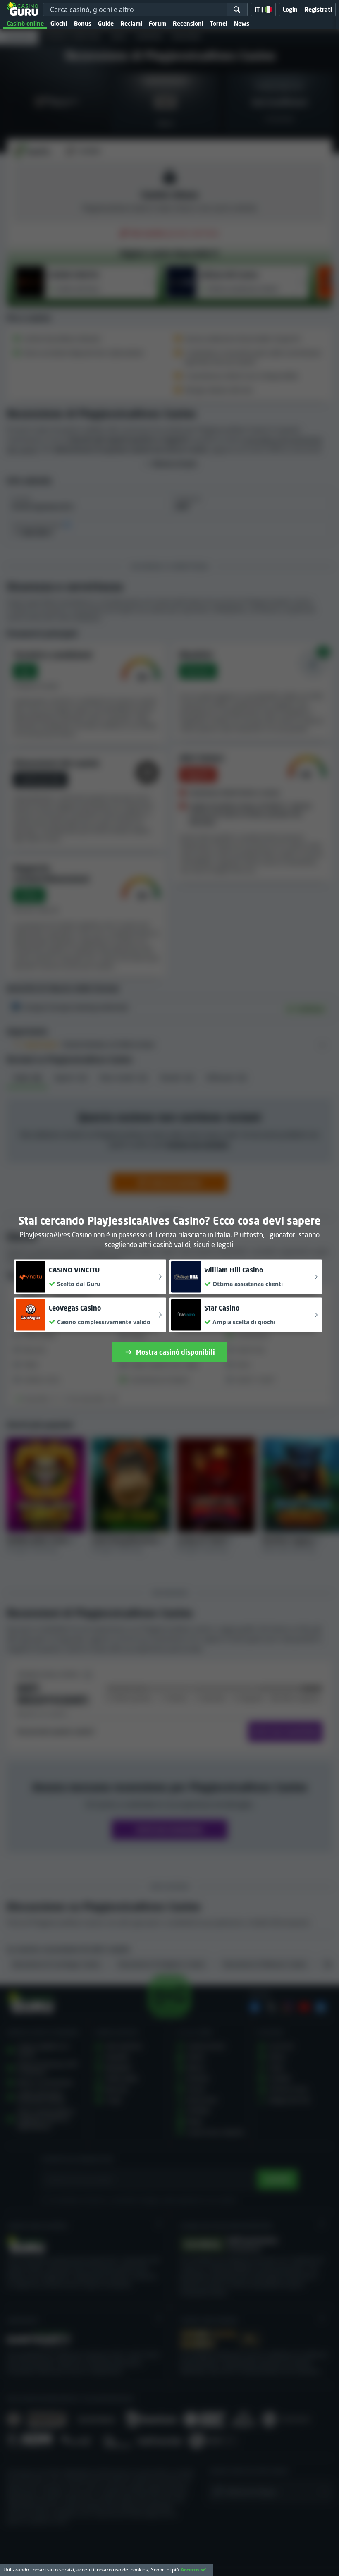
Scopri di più (165, 2570)
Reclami (131, 23)
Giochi (59, 23)
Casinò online (25, 23)
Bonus (83, 23)
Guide (106, 23)
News (242, 23)
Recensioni (188, 23)
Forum (158, 23)
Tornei (219, 23)
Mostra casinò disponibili (175, 1352)
